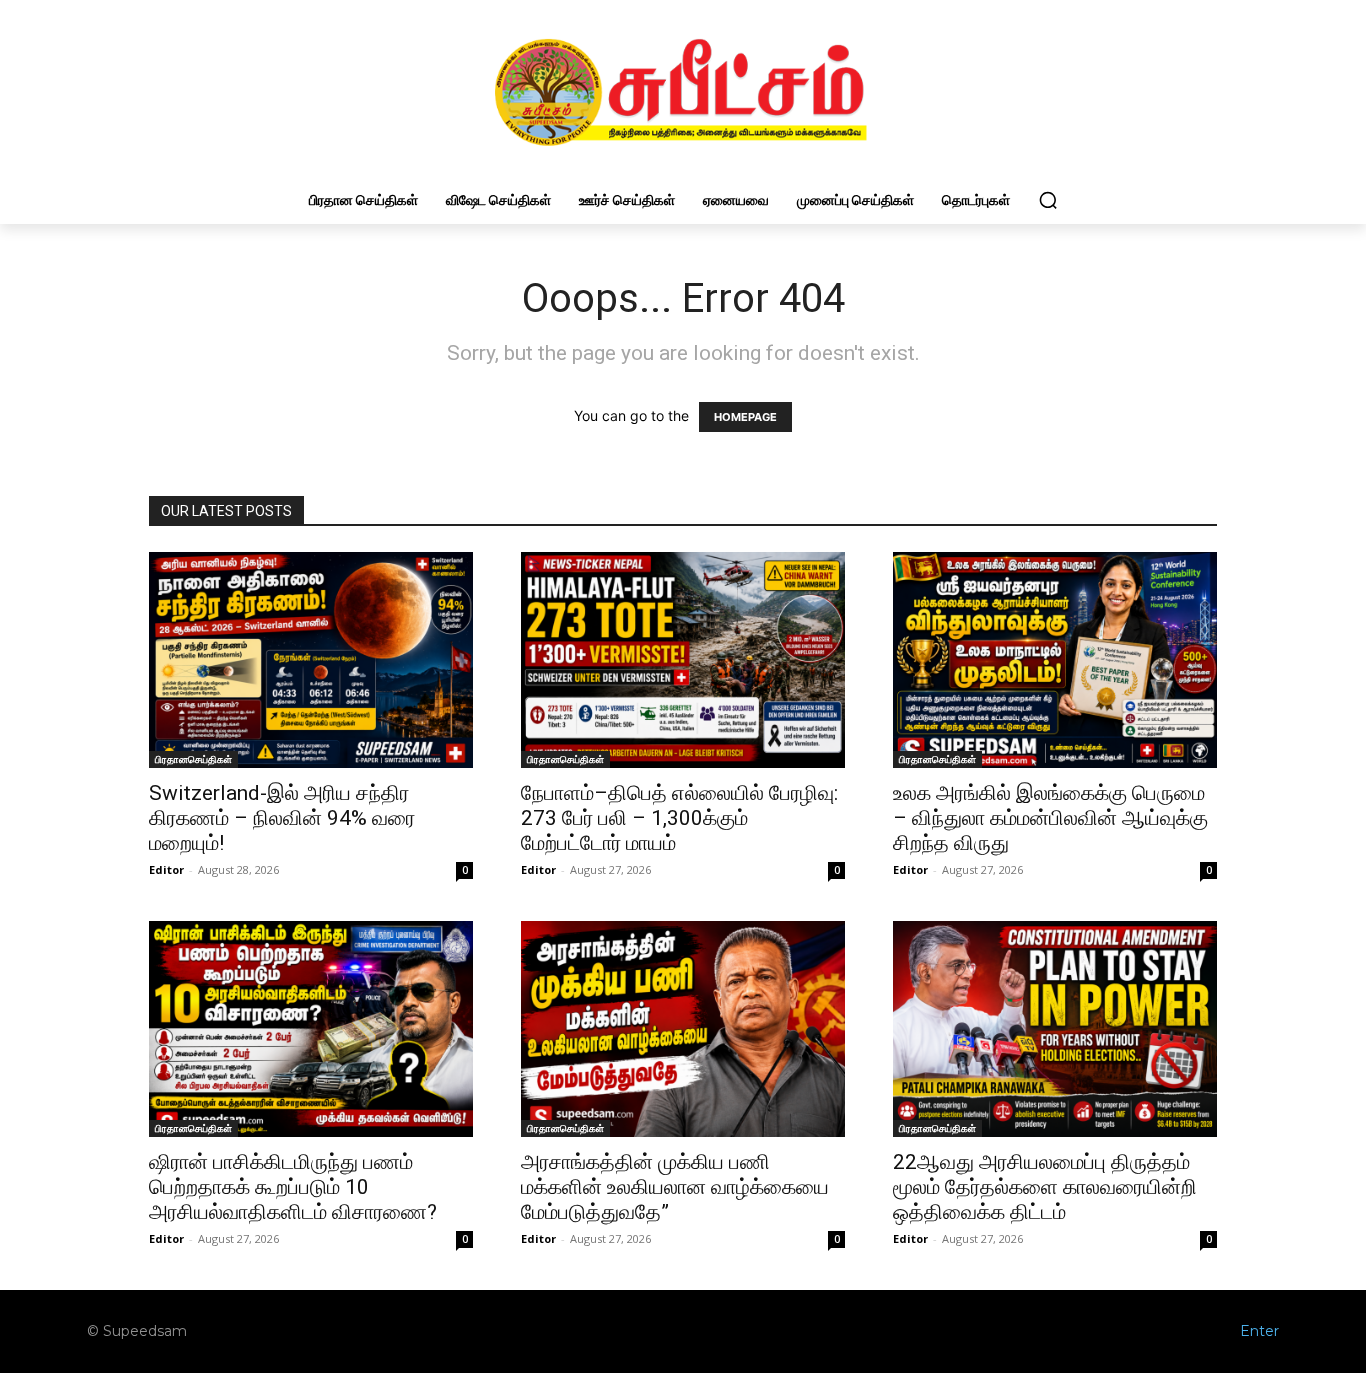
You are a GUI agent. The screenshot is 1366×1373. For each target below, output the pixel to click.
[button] (1048, 200)
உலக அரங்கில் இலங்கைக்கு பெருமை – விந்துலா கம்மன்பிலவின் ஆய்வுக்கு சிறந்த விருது (1050, 818)
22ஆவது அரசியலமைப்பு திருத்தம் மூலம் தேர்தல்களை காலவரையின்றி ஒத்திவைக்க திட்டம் (1045, 1187)
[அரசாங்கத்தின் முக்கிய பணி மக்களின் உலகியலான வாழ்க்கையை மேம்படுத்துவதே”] (683, 1029)
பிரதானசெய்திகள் (193, 759)
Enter (1259, 1331)
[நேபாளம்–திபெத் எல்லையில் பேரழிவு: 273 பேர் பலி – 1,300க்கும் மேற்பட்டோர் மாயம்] (683, 660)
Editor (166, 869)
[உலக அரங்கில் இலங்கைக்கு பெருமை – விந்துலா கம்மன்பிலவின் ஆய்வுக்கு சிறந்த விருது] (1055, 660)
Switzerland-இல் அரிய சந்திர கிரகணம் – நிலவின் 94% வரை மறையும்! (282, 818)
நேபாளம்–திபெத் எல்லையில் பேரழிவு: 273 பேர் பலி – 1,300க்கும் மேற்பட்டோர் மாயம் (679, 818)
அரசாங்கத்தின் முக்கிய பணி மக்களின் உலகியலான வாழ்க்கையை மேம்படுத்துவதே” (675, 1187)
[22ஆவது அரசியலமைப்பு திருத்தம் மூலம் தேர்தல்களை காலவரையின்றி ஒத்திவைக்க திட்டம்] (1055, 1029)
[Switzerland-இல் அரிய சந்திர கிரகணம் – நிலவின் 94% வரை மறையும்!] (311, 660)
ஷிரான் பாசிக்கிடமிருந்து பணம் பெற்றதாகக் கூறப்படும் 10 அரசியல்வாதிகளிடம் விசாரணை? (293, 1187)
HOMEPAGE (745, 417)
